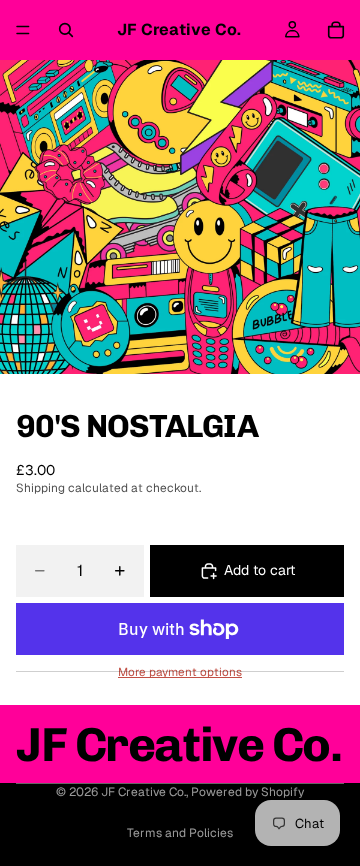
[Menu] (23, 30)
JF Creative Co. (143, 792)
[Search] (66, 30)
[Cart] (336, 30)
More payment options (180, 672)
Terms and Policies (180, 833)
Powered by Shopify (247, 792)
